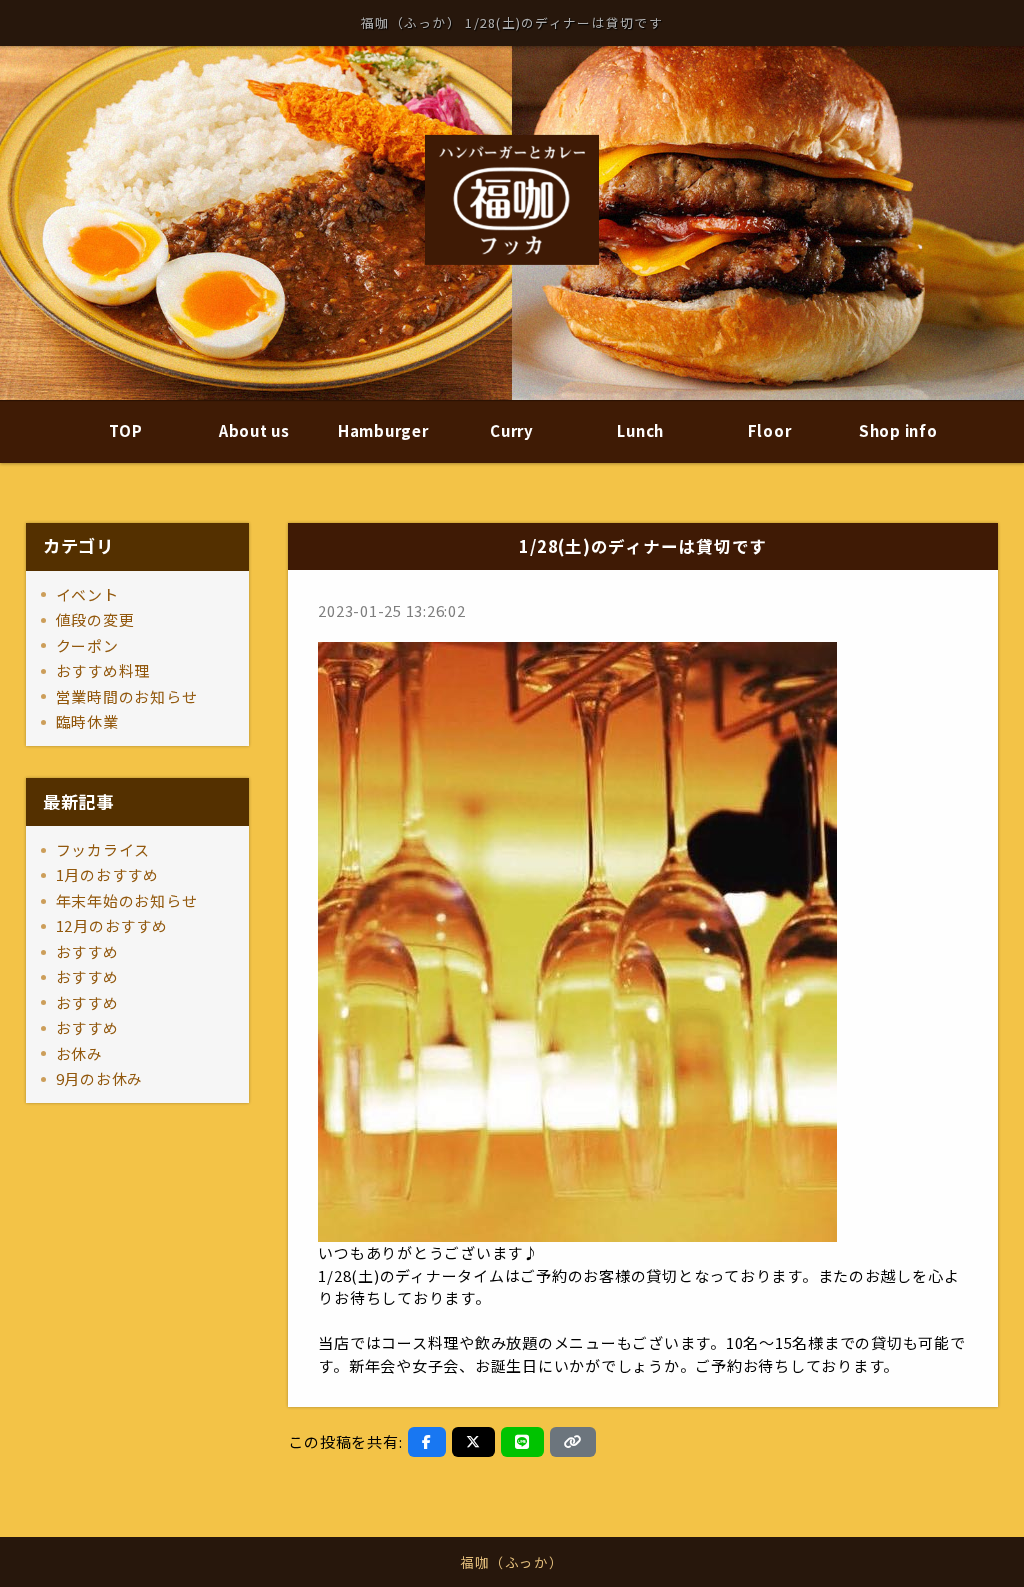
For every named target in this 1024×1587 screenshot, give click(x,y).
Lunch (640, 430)
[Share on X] (473, 1442)
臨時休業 (87, 721)
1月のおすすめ (107, 874)
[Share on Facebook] (427, 1442)
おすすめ (87, 951)
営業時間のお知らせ (127, 696)
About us (254, 430)
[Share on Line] (522, 1442)
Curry (512, 430)
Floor (770, 430)
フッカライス (103, 849)
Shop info (898, 430)
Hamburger (383, 430)
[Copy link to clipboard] (573, 1442)
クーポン (87, 645)
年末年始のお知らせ (127, 900)
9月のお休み (100, 1078)
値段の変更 (95, 619)
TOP (125, 430)
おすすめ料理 (103, 670)
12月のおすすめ (112, 925)
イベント (87, 594)
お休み (79, 1053)
